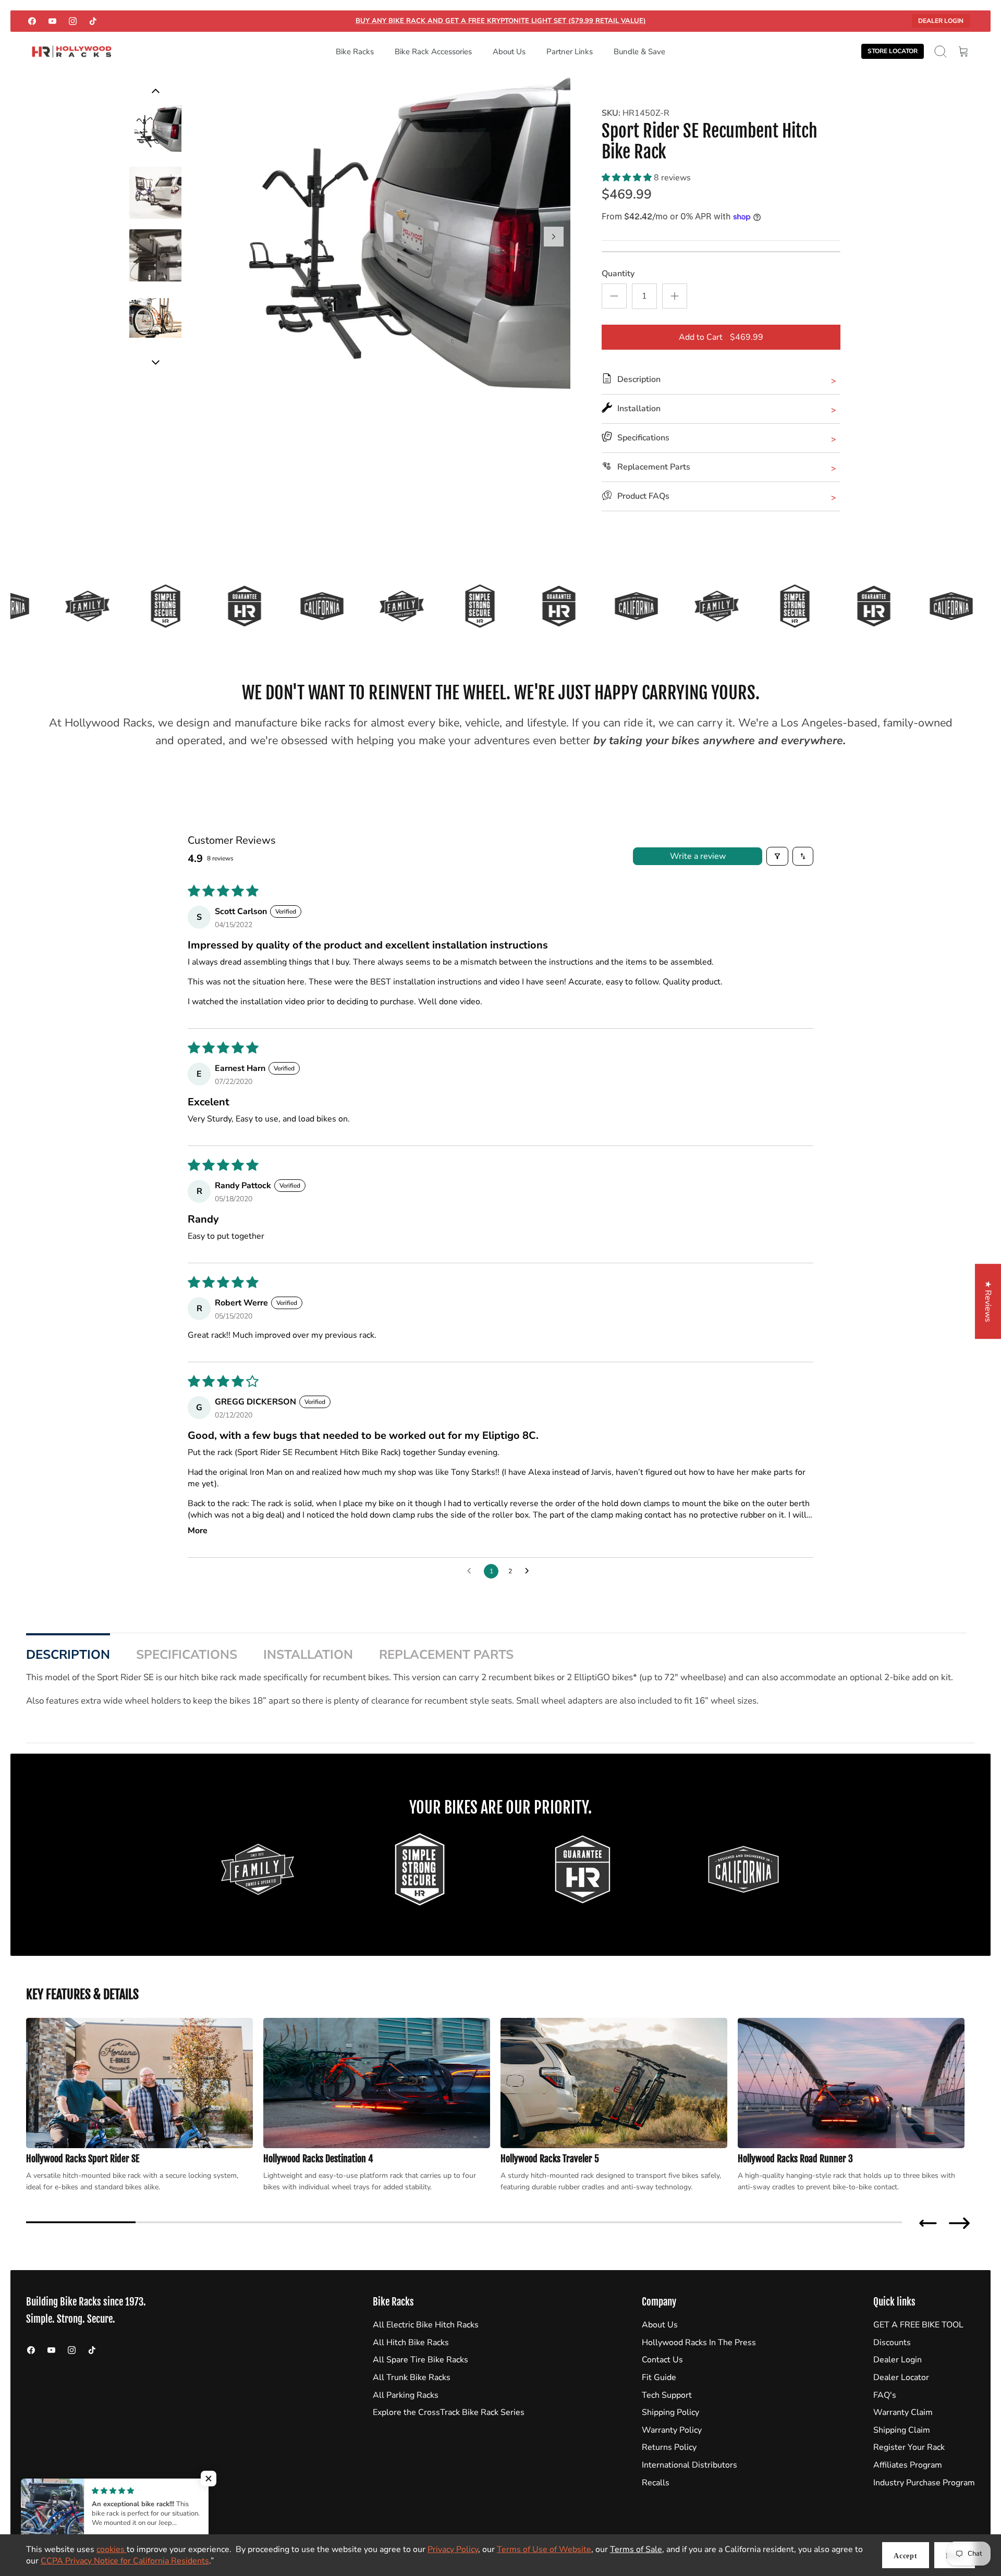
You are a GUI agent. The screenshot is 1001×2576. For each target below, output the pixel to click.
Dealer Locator (901, 2377)
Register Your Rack (909, 2447)
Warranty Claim (903, 2412)
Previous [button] (928, 2223)
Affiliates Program (908, 2465)
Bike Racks (355, 52)
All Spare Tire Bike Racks (420, 2360)
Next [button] (959, 2223)
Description (68, 1655)
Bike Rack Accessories (433, 52)
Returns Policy (669, 2447)
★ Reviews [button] (988, 1301)
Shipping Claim (902, 2430)
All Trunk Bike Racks (412, 2377)
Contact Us (662, 2360)
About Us (509, 52)
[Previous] (155, 362)
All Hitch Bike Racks (411, 2343)
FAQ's (885, 2395)
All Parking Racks (406, 2395)
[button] (628, 178)
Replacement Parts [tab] (446, 1655)
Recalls (656, 2483)
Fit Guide (659, 2377)
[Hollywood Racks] (72, 52)
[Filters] (777, 856)
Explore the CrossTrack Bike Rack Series (449, 2412)
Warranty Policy (672, 2430)
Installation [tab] (308, 1655)
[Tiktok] (93, 21)
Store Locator (893, 51)
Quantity (618, 274)
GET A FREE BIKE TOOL (918, 2325)
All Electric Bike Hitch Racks (426, 2325)
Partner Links (570, 52)
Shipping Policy (670, 2412)
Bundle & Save (639, 52)
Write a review (698, 856)
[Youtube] (52, 21)
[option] (386, 248)
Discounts (892, 2343)
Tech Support (667, 2395)
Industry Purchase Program (924, 2483)
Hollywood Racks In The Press (699, 2343)
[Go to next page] (530, 1571)
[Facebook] (32, 21)
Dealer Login (941, 21)
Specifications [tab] (187, 1655)
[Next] (554, 237)
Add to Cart (721, 337)
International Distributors (689, 2465)
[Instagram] (73, 21)
